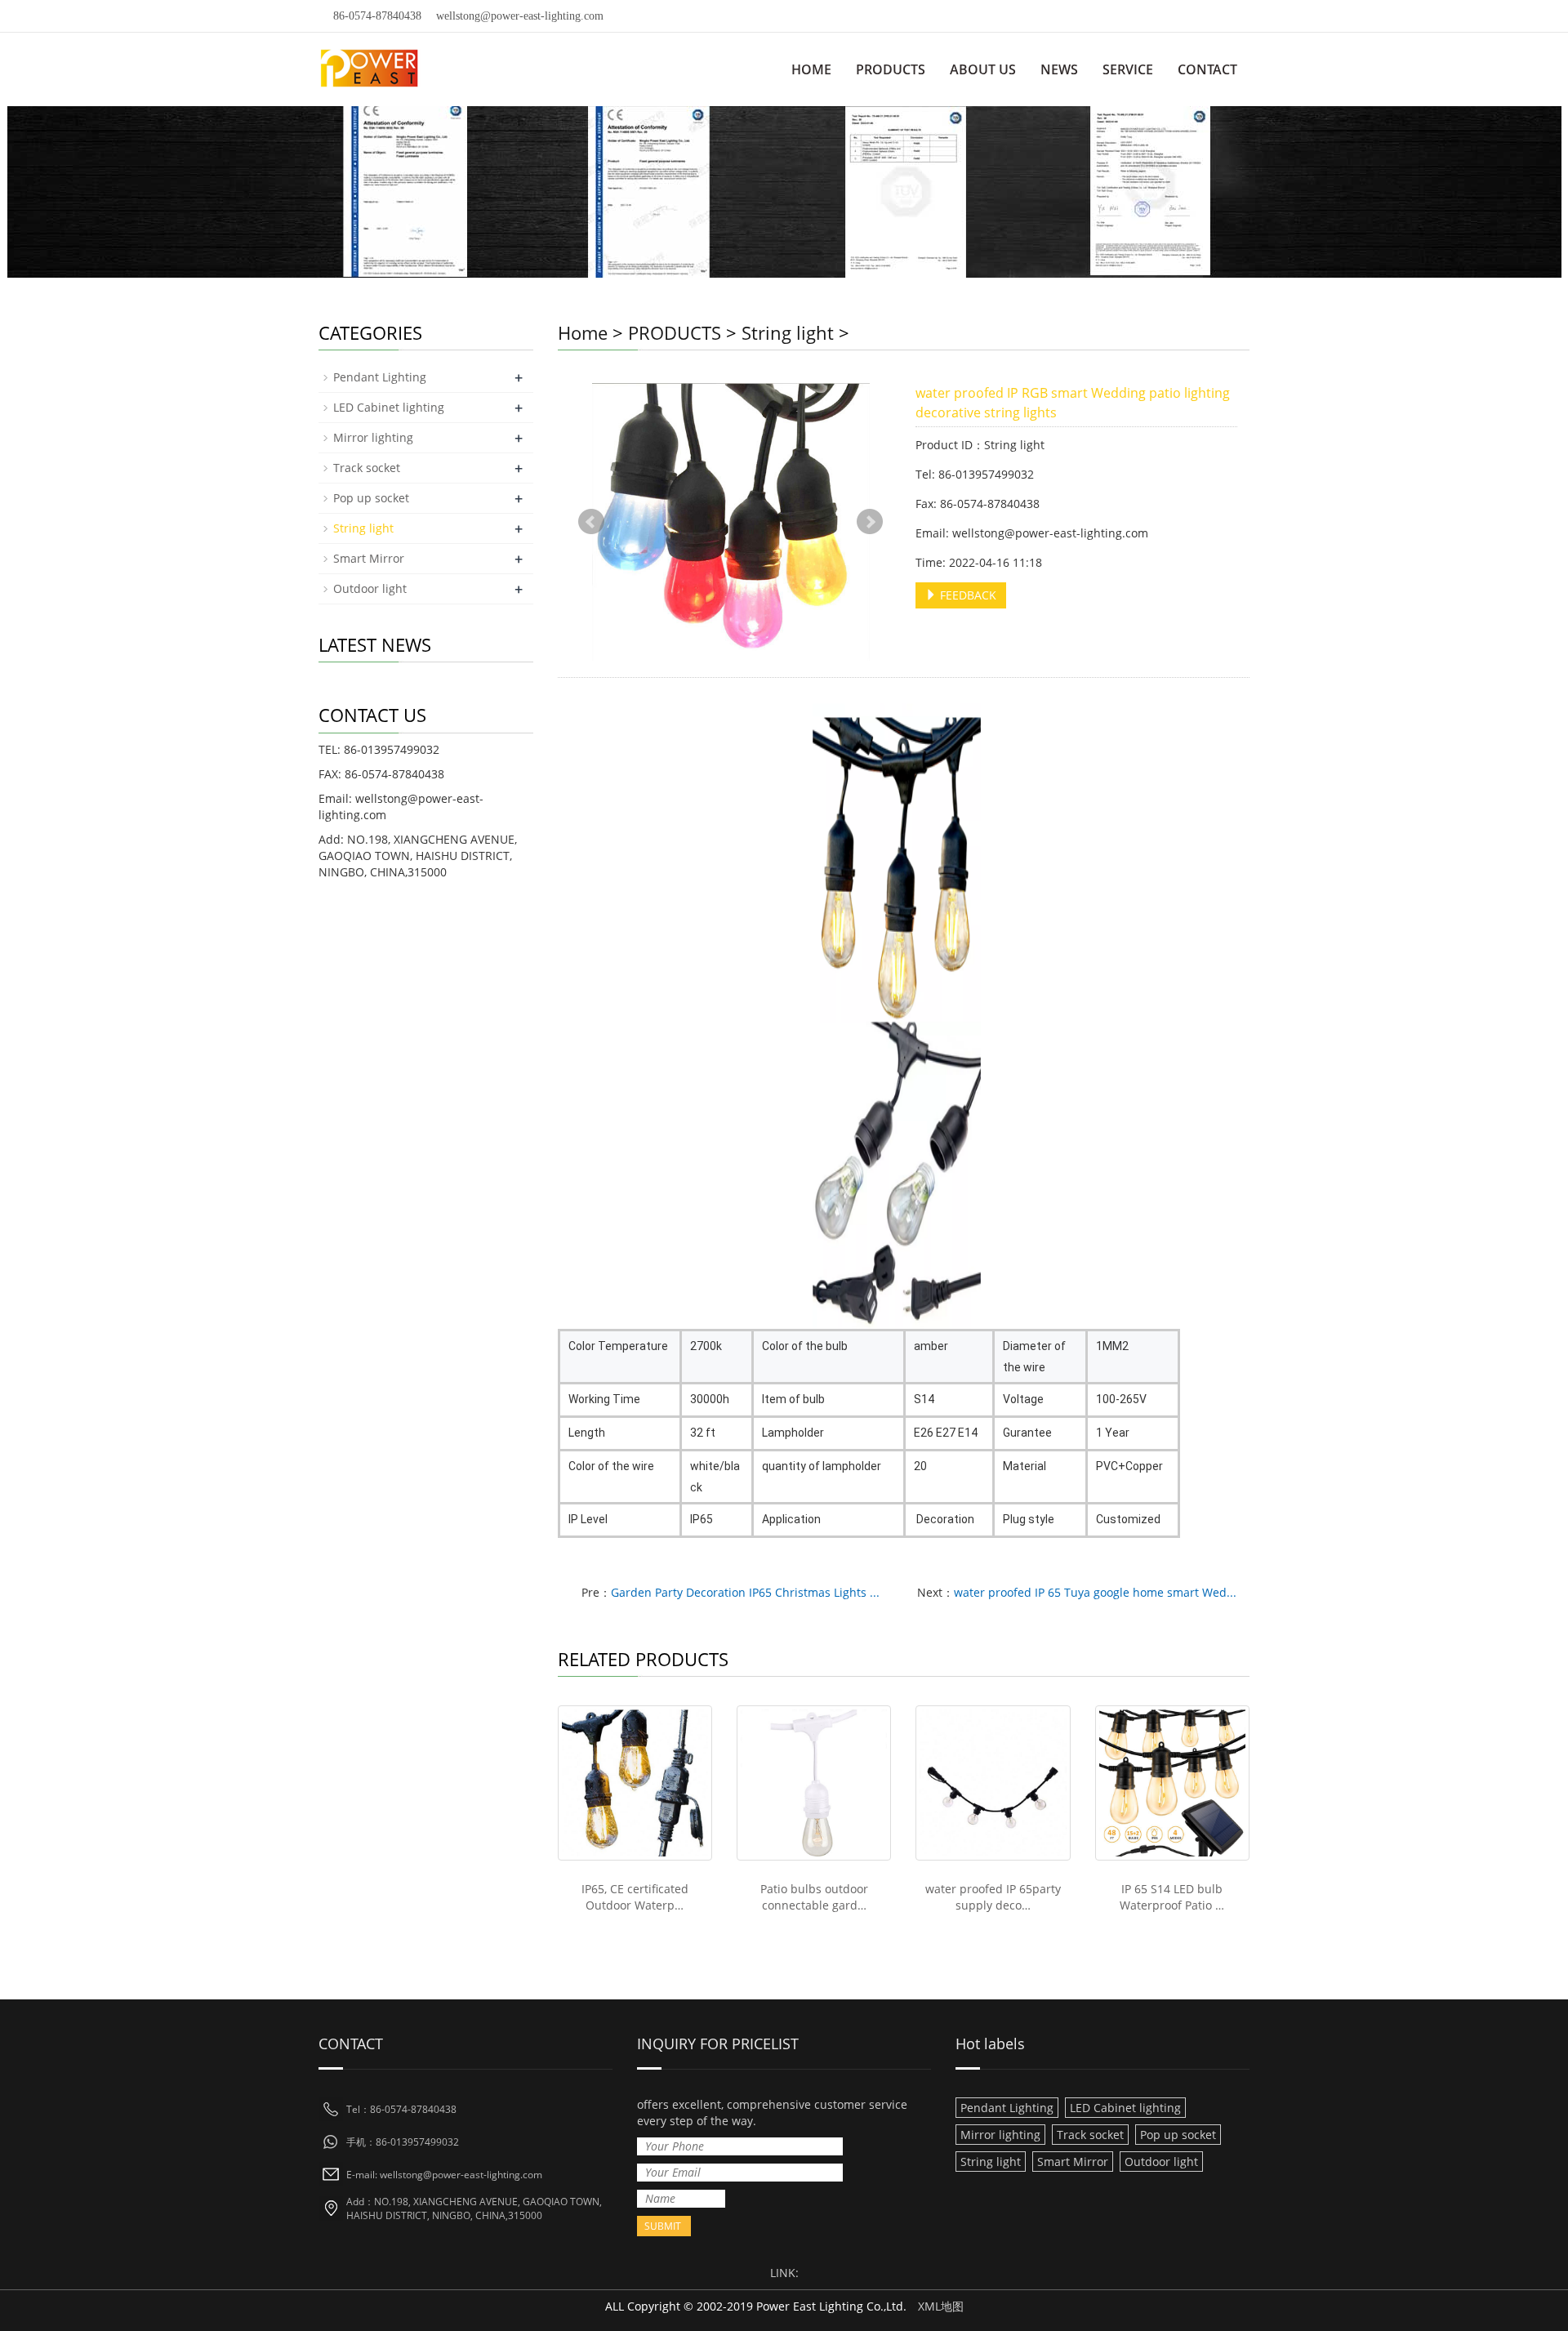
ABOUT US (983, 69)
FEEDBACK (967, 595)
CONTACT (1207, 69)
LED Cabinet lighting (389, 407)
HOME (811, 69)
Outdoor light (370, 588)
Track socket (367, 468)
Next (870, 522)
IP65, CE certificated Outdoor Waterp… (635, 1897)
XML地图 (941, 2306)
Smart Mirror (369, 558)
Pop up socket (371, 498)
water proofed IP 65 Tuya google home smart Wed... (1095, 1592)
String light (788, 332)
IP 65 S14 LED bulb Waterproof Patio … (1172, 1897)
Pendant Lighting (380, 377)
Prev (591, 522)
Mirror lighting (373, 437)
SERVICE (1128, 69)
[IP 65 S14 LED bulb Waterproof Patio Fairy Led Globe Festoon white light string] (1172, 1783)
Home (583, 332)
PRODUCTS (891, 69)
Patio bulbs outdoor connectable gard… (814, 1897)
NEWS (1059, 69)
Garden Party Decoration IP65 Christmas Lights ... (745, 1592)
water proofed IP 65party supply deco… (993, 1897)
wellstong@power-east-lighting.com (520, 16)
